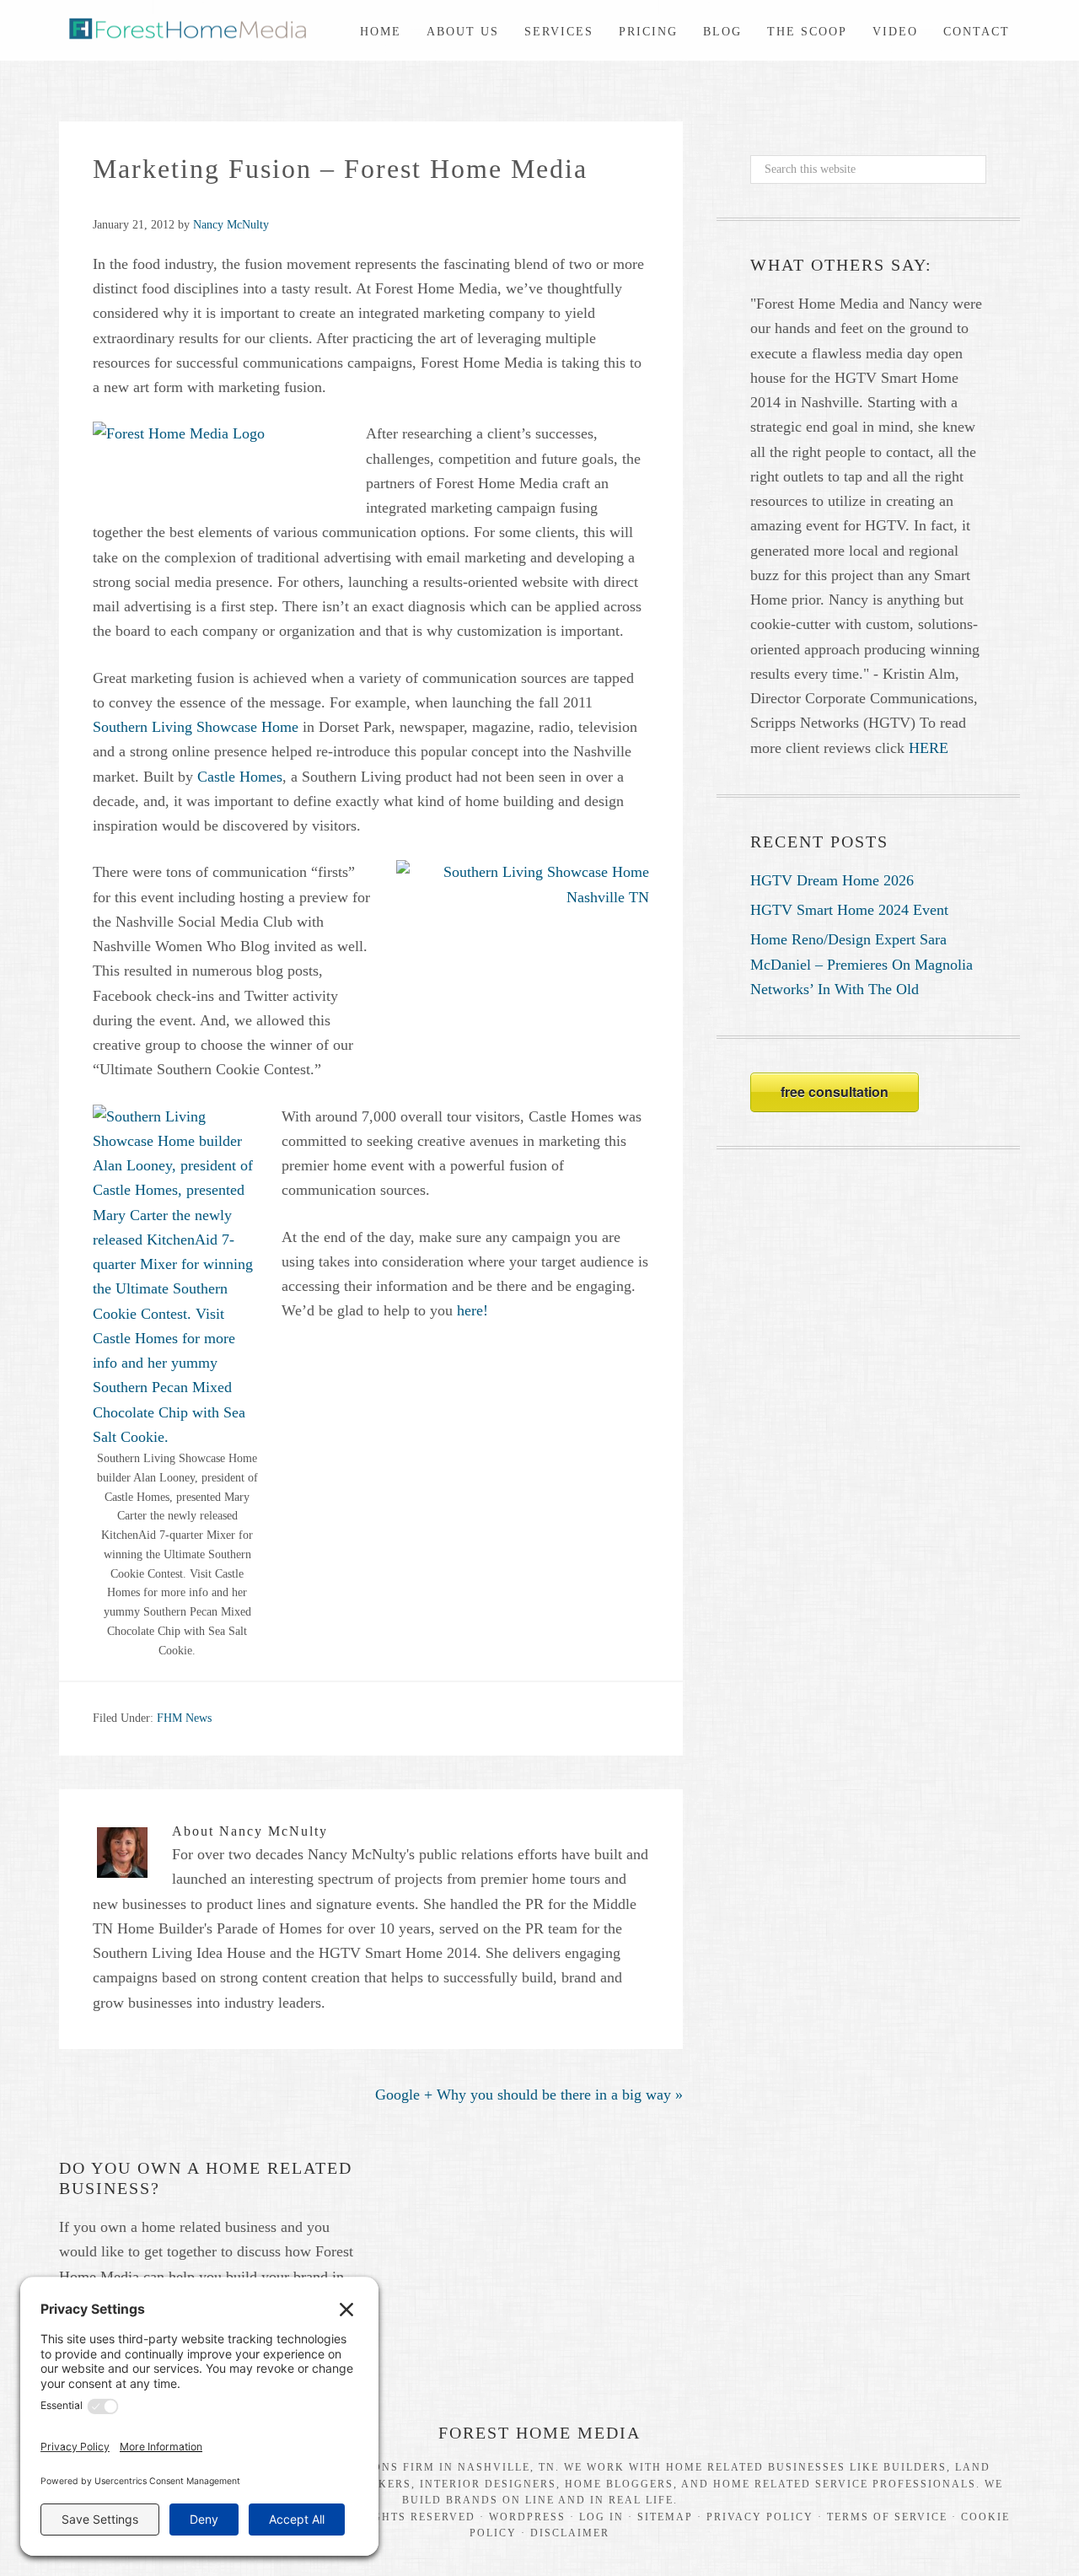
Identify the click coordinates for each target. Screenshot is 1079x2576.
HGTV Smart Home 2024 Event (849, 910)
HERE (929, 748)
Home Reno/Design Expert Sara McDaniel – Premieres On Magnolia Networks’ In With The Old (862, 964)
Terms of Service (887, 2517)
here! (472, 1310)
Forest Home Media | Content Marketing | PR (185, 26)
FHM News (184, 1718)
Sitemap (665, 2517)
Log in (601, 2517)
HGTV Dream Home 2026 (832, 880)
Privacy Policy (760, 2517)
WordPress (527, 2517)
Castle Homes (240, 777)
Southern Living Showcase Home (198, 727)
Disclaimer (570, 2533)
